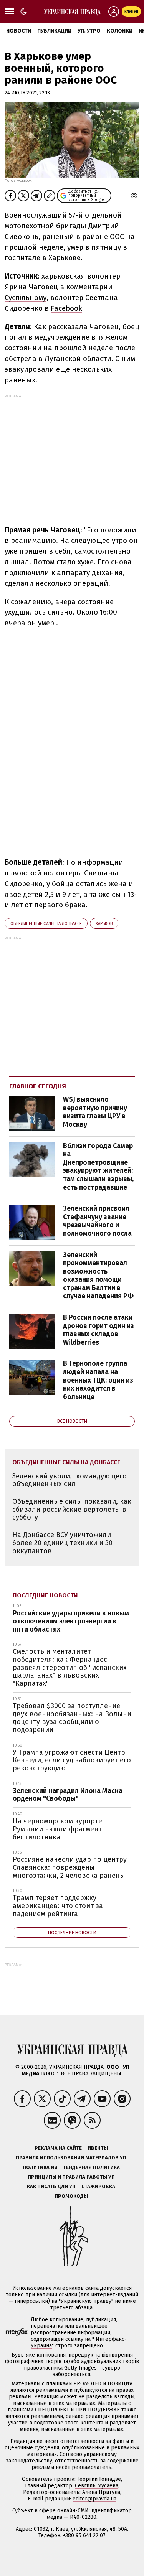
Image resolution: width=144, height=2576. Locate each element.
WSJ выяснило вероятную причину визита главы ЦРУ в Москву (95, 1112)
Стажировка (98, 2186)
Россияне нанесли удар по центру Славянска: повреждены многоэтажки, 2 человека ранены (70, 1867)
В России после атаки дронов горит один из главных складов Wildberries (98, 1330)
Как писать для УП (51, 2186)
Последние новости (45, 1595)
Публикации (54, 31)
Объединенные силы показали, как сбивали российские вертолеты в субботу (72, 1509)
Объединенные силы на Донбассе (46, 924)
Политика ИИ (40, 2167)
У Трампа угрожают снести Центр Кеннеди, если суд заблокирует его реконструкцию (72, 1760)
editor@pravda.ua (94, 2499)
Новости (19, 31)
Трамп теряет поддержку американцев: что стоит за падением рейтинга (58, 1906)
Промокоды (71, 2196)
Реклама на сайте (58, 2148)
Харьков (104, 924)
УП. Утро (89, 31)
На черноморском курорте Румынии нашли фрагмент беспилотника (57, 1829)
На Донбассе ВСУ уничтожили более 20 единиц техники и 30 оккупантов (62, 1543)
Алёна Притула (101, 2492)
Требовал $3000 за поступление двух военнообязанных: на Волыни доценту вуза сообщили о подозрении (72, 1718)
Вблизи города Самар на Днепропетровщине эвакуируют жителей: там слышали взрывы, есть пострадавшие (98, 1167)
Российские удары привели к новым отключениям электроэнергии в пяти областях (71, 1621)
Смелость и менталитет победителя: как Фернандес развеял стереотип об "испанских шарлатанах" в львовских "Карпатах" (70, 1667)
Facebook (66, 308)
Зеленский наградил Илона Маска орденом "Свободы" (68, 1795)
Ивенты (98, 2148)
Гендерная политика (92, 2167)
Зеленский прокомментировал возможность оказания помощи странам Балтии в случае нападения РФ (98, 1276)
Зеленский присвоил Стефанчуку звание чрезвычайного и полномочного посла (97, 1221)
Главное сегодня (38, 1086)
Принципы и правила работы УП (71, 2177)
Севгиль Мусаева (97, 2486)
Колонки (120, 31)
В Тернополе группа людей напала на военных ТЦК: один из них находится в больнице (98, 1380)
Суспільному (26, 297)
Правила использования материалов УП (71, 2158)
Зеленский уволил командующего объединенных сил (70, 1480)
